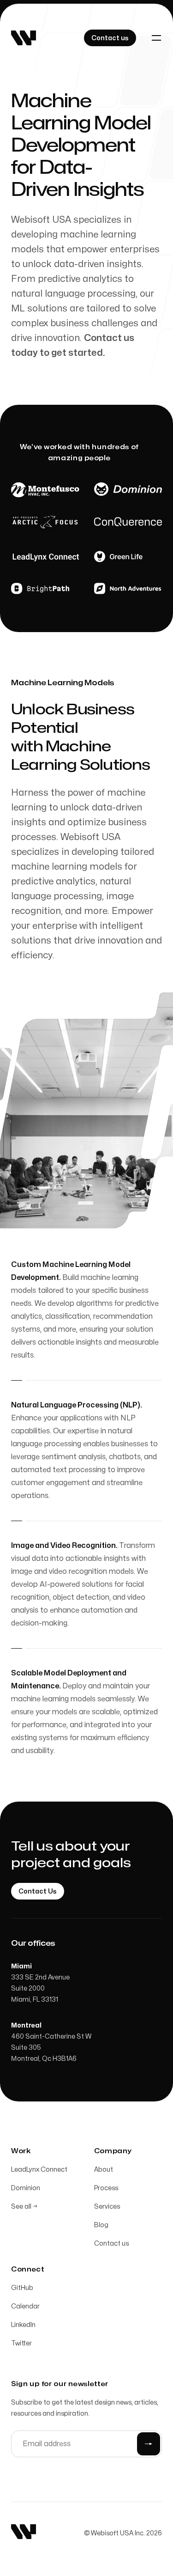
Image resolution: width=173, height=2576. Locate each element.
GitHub (22, 2288)
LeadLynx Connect (39, 2170)
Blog (101, 2225)
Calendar (25, 2306)
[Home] (24, 38)
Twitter (21, 2343)
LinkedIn (23, 2325)
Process (106, 2188)
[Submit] (149, 2444)
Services (107, 2207)
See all (24, 2207)
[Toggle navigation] (156, 38)
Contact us (111, 2244)
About (104, 2170)
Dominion (26, 2188)
